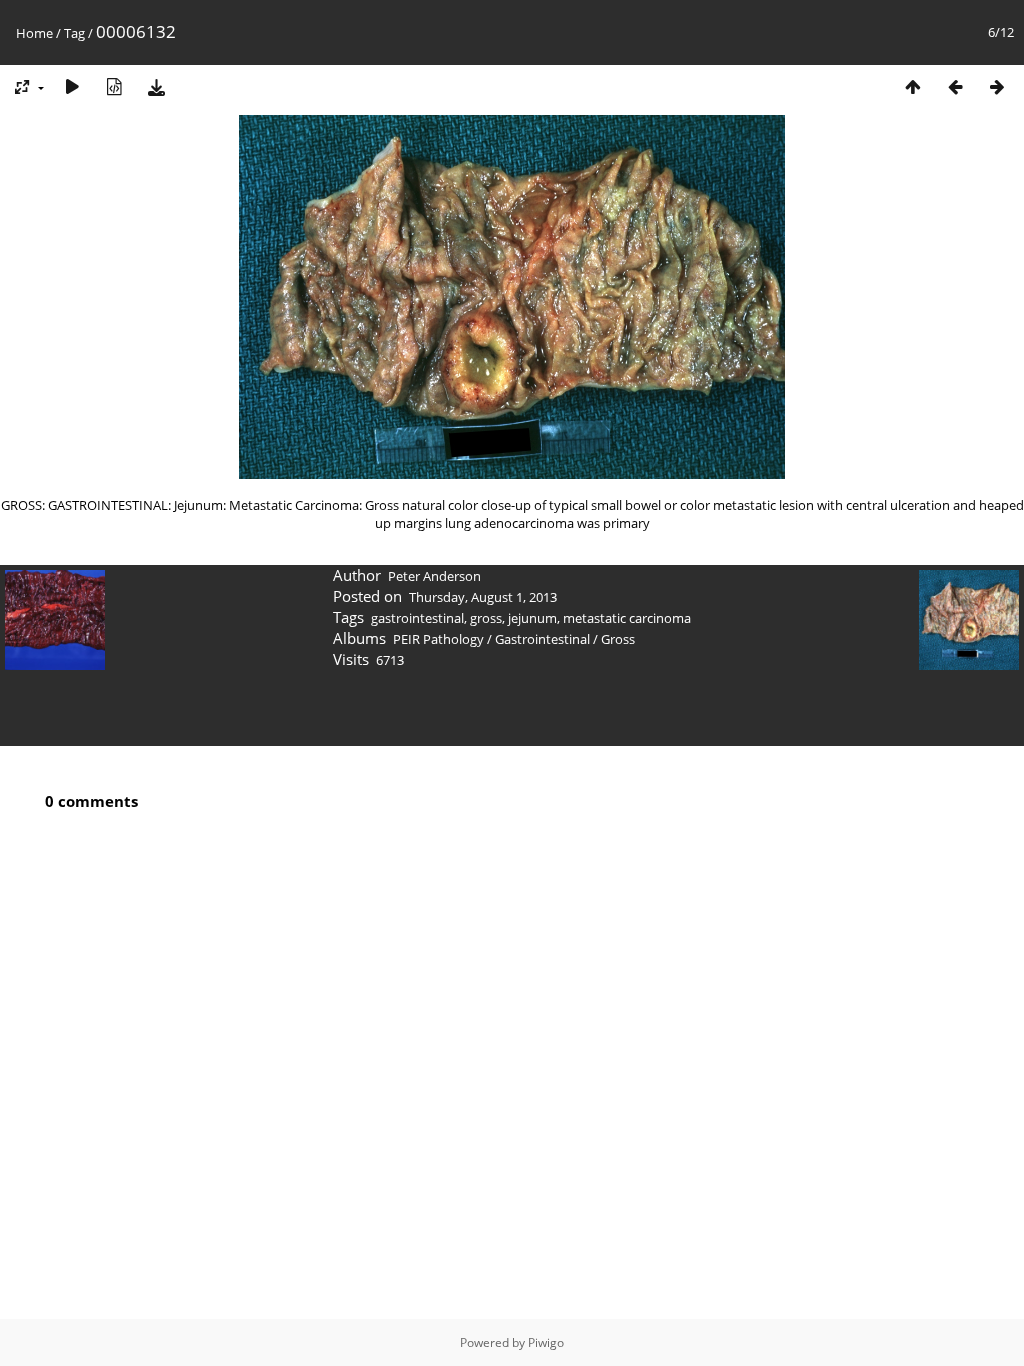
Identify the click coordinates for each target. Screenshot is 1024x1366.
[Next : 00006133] (997, 86)
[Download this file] (156, 86)
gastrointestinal (417, 618)
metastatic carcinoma (627, 618)
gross (486, 618)
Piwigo (546, 1342)
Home (34, 33)
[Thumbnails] (913, 86)
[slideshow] (72, 86)
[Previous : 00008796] (955, 86)
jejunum (532, 618)
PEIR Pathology (438, 639)
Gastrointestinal (542, 639)
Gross (618, 639)
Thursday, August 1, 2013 (483, 597)
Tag (74, 33)
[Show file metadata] (114, 86)
